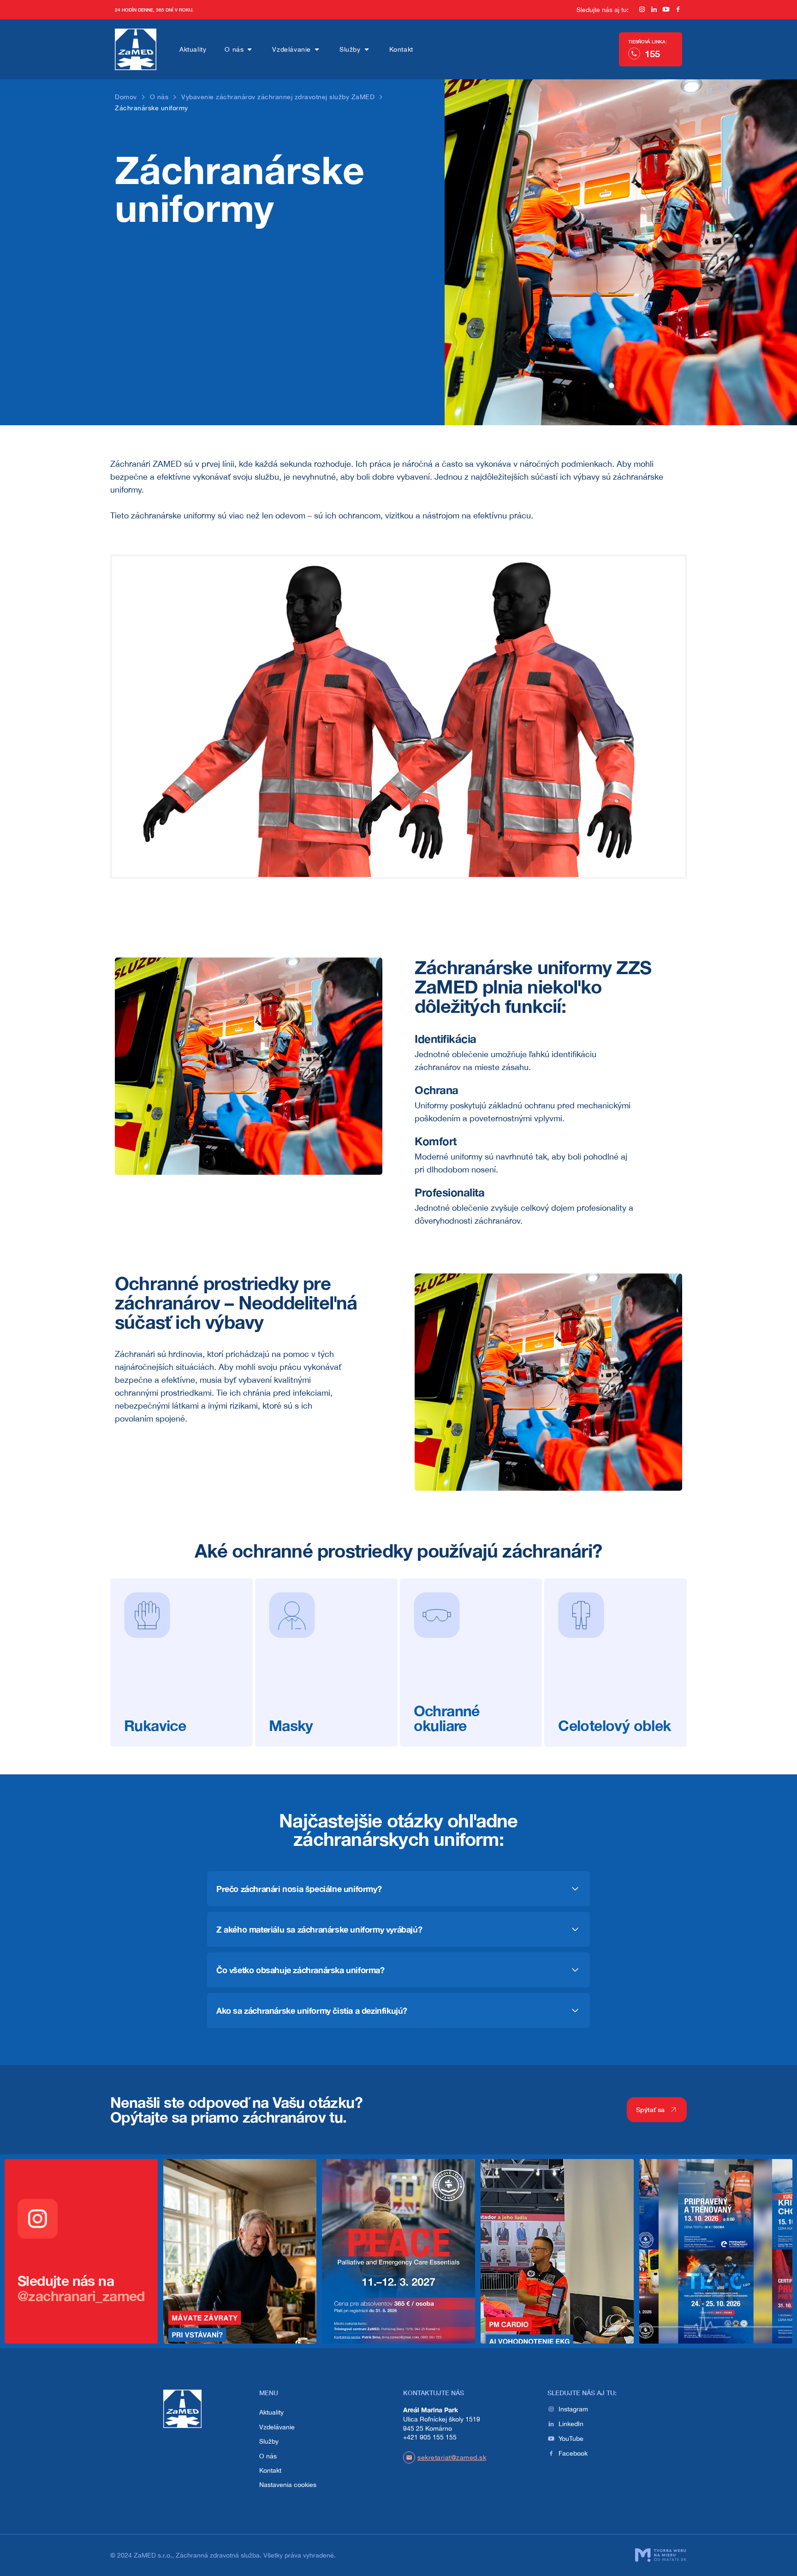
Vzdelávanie (291, 49)
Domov (126, 97)
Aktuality (193, 49)
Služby (350, 49)
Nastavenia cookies (288, 2485)
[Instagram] (642, 10)
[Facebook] (678, 10)
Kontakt (401, 49)
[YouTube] (666, 10)
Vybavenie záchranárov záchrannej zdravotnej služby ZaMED (278, 97)
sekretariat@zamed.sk (452, 2457)
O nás (234, 49)
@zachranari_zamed (81, 2296)
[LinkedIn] (654, 10)
